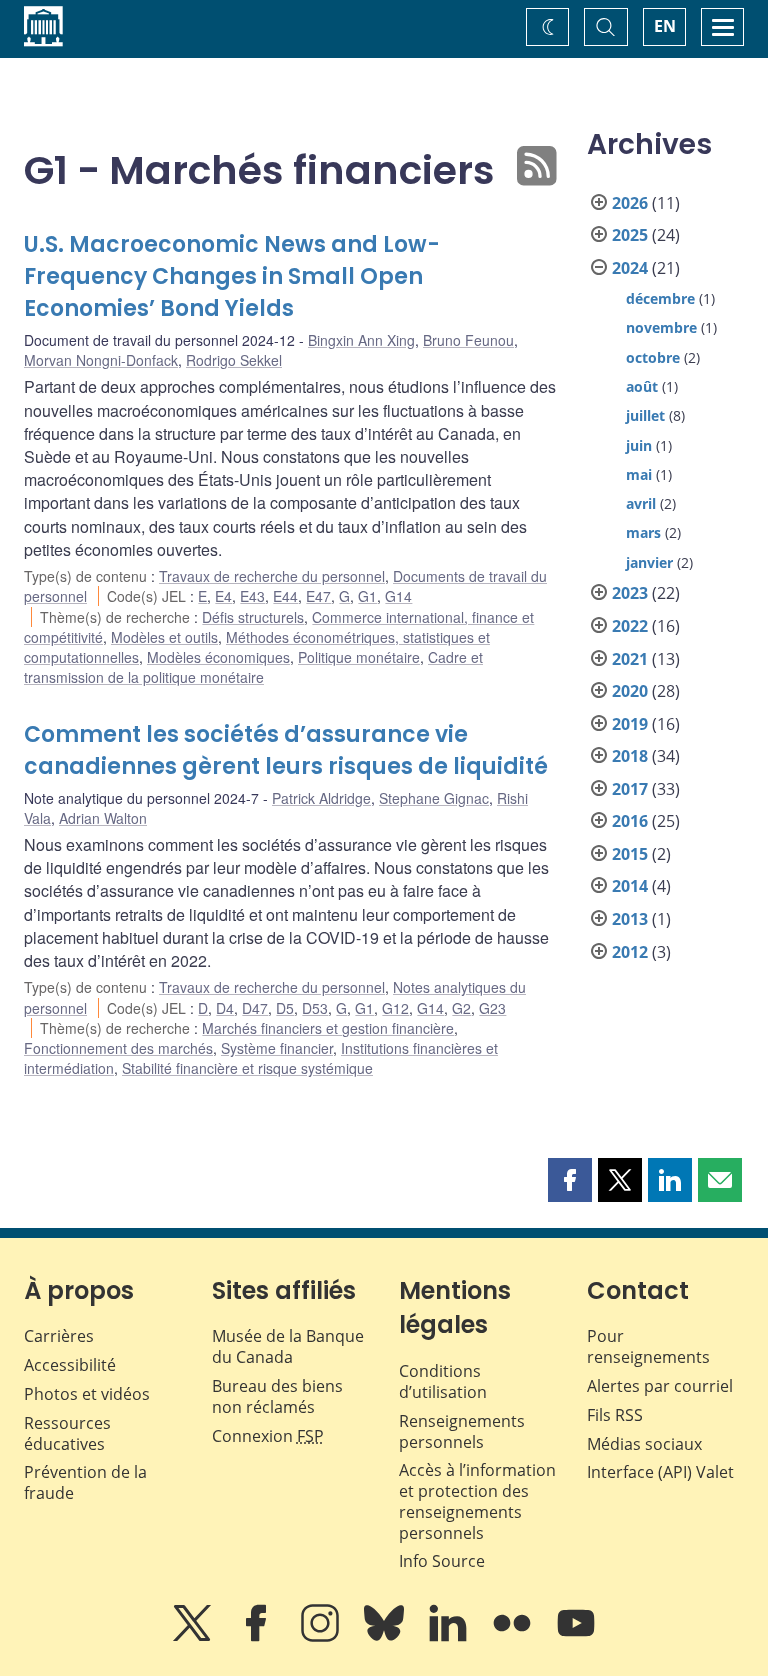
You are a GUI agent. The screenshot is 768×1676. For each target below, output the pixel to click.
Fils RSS (615, 1415)
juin (639, 445)
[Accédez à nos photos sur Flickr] (514, 1637)
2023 (630, 593)
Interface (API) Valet (660, 1472)
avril (641, 503)
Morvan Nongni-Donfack (101, 360)
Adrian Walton (103, 818)
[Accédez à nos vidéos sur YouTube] (576, 1637)
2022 (630, 626)
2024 (630, 268)
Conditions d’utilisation (443, 1381)
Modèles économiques (218, 657)
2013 (630, 919)
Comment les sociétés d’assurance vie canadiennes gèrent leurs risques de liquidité (286, 750)
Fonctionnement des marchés (118, 1048)
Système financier (277, 1048)
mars (643, 532)
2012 (630, 952)
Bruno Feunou (468, 340)
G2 (461, 1008)
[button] (570, 1180)
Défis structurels (253, 617)
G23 (492, 1008)
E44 (285, 596)
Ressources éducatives (67, 1433)
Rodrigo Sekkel (234, 360)
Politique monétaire (359, 657)
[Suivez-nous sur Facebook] (258, 1637)
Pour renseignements (648, 1346)
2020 (630, 691)
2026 (630, 203)
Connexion (268, 1436)
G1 (367, 596)
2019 (630, 724)
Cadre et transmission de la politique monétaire (253, 667)
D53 (315, 1008)
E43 (252, 596)
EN (665, 26)
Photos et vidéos (87, 1394)
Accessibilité (70, 1365)
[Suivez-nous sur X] (194, 1637)
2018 (630, 756)
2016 (630, 821)
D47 (255, 1008)
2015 (630, 854)
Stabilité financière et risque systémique (247, 1068)
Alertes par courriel (660, 1386)
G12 (395, 1008)
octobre (653, 357)
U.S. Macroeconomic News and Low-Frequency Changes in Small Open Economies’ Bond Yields (232, 276)
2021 (630, 659)
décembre (660, 298)
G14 (398, 596)
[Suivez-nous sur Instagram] (322, 1637)
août (642, 386)
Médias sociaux (644, 1444)
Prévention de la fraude (85, 1482)
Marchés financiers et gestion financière (328, 1028)
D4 (225, 1008)
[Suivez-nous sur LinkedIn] (450, 1637)
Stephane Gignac (434, 798)
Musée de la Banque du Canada (288, 1346)
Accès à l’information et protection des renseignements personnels (477, 1501)
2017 (630, 789)
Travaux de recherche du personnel (272, 576)
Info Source (442, 1561)
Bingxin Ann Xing (361, 340)
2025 (630, 235)
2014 (630, 886)
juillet (645, 415)
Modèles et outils (164, 637)
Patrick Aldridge (321, 798)
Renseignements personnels (462, 1431)
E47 (318, 596)
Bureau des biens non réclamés (277, 1396)
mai (639, 474)
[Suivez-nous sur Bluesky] (386, 1637)
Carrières (59, 1336)
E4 (223, 596)
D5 (285, 1008)
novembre (661, 327)
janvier (649, 562)
